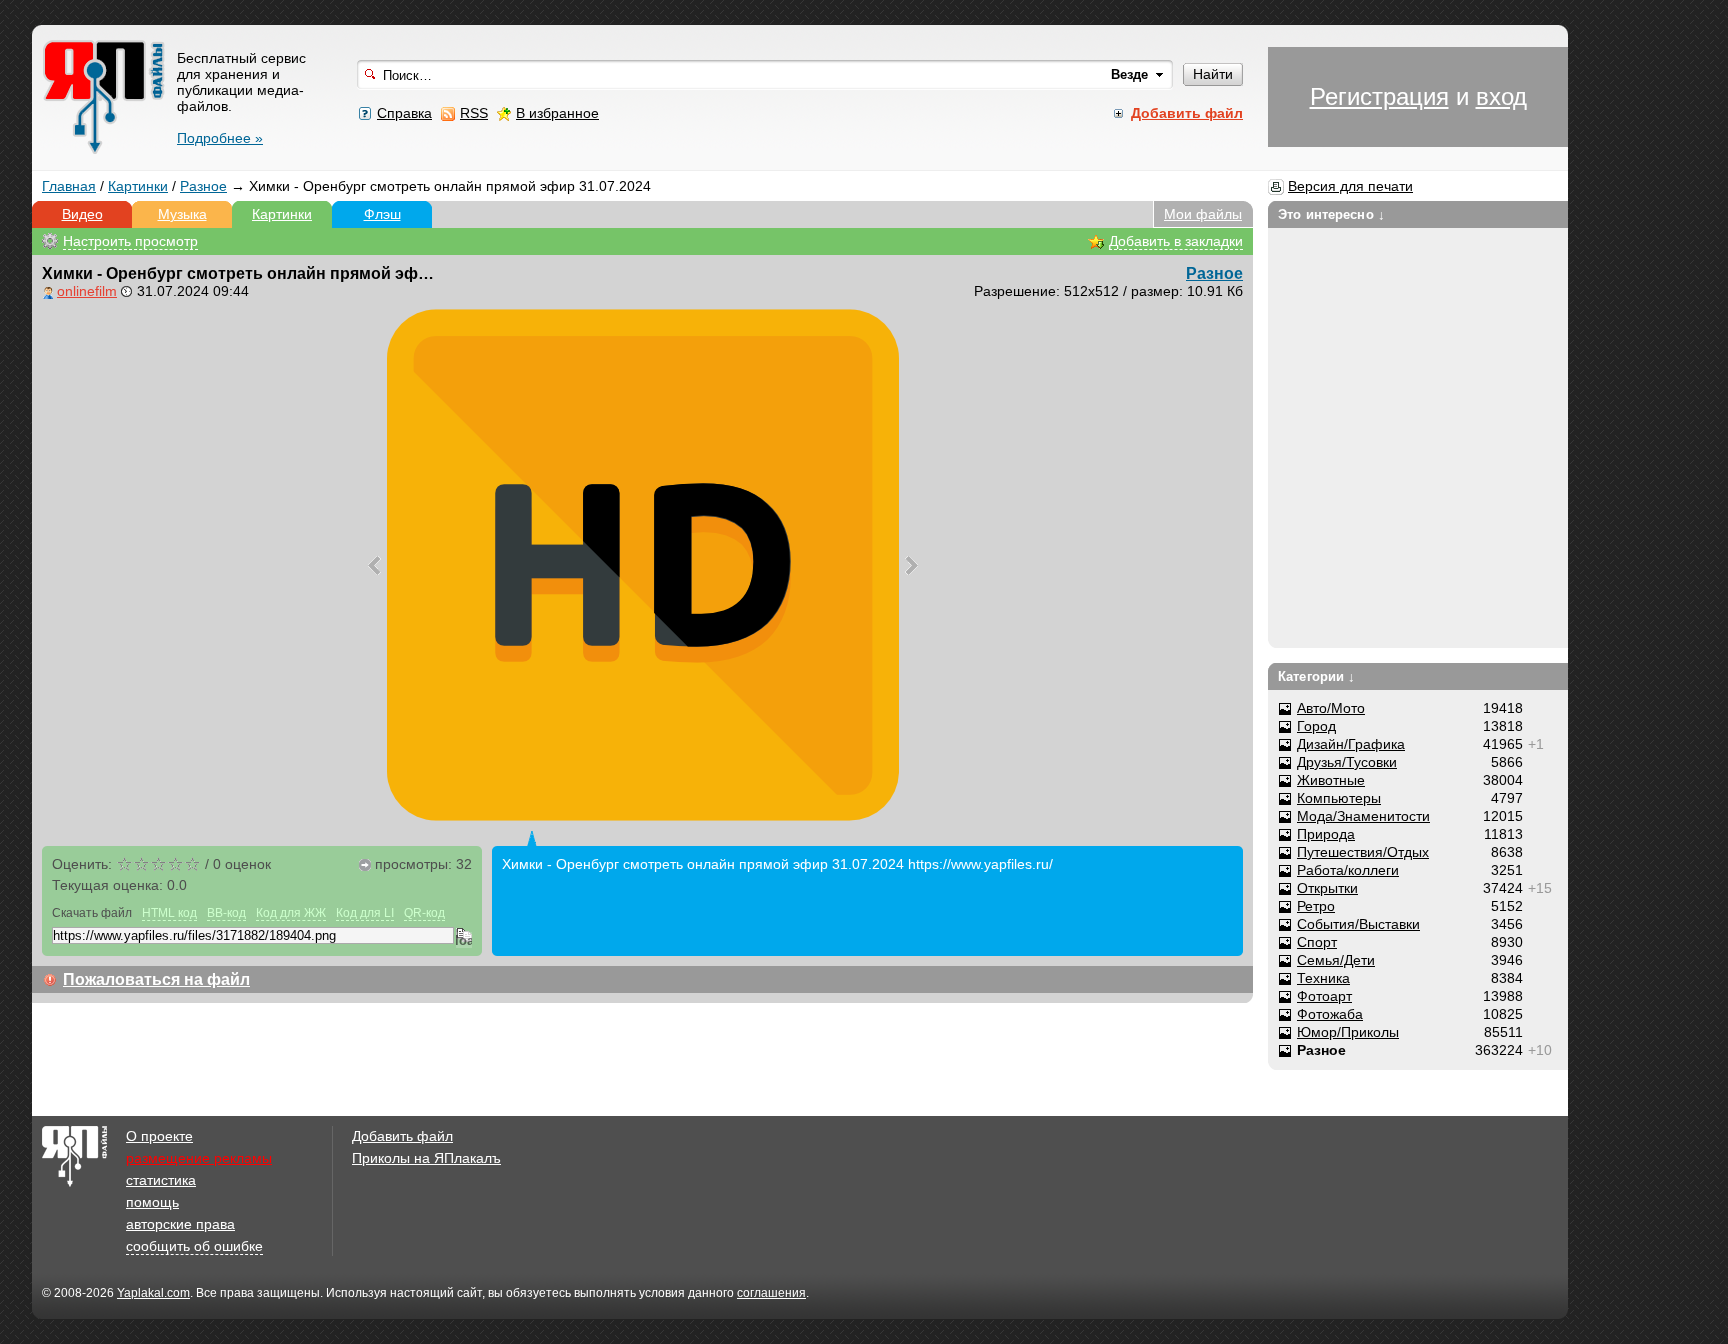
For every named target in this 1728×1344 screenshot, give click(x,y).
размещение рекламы (199, 1158)
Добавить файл (402, 1136)
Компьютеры (1339, 798)
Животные (1331, 780)
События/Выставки (1358, 924)
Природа (1326, 834)
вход (1501, 96)
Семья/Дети (1336, 960)
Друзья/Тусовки (1347, 762)
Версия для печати (1350, 186)
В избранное (557, 113)
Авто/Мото (1331, 708)
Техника (1323, 978)
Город (1316, 726)
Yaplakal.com (153, 1293)
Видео (82, 214)
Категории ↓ (1316, 676)
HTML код (169, 913)
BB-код (226, 913)
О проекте (159, 1136)
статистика (161, 1180)
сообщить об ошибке (194, 1246)
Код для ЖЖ (291, 913)
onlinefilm (87, 291)
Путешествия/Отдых (1363, 852)
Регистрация (1379, 96)
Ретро (1316, 906)
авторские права (180, 1224)
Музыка (182, 214)
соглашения (771, 1293)
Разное (203, 186)
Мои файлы (1203, 214)
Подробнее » (220, 138)
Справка (404, 113)
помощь (152, 1202)
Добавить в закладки (1176, 241)
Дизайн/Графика (1351, 744)
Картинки (138, 186)
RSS (474, 113)
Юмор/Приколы (1348, 1032)
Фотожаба (1330, 1014)
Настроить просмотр (130, 241)
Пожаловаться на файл (156, 979)
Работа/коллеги (1348, 870)
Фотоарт (1324, 996)
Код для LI (365, 913)
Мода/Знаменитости (1363, 816)
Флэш (382, 214)
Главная (69, 186)
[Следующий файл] (911, 565)
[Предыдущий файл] (374, 565)
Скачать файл (92, 913)
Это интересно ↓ (1331, 214)
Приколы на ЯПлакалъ (426, 1158)
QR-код (424, 913)
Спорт (1317, 942)
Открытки (1327, 888)
